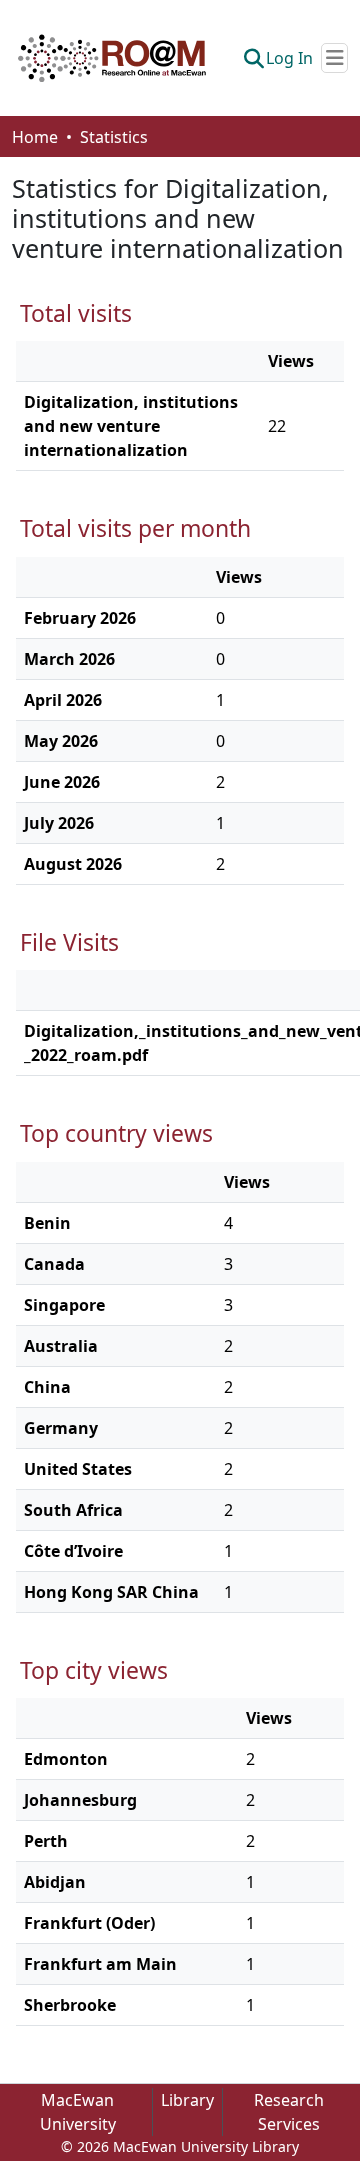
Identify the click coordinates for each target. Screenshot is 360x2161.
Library (187, 2100)
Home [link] (35, 137)
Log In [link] (289, 58)
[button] (112, 58)
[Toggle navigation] (334, 58)
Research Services (289, 2112)
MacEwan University (78, 2112)
